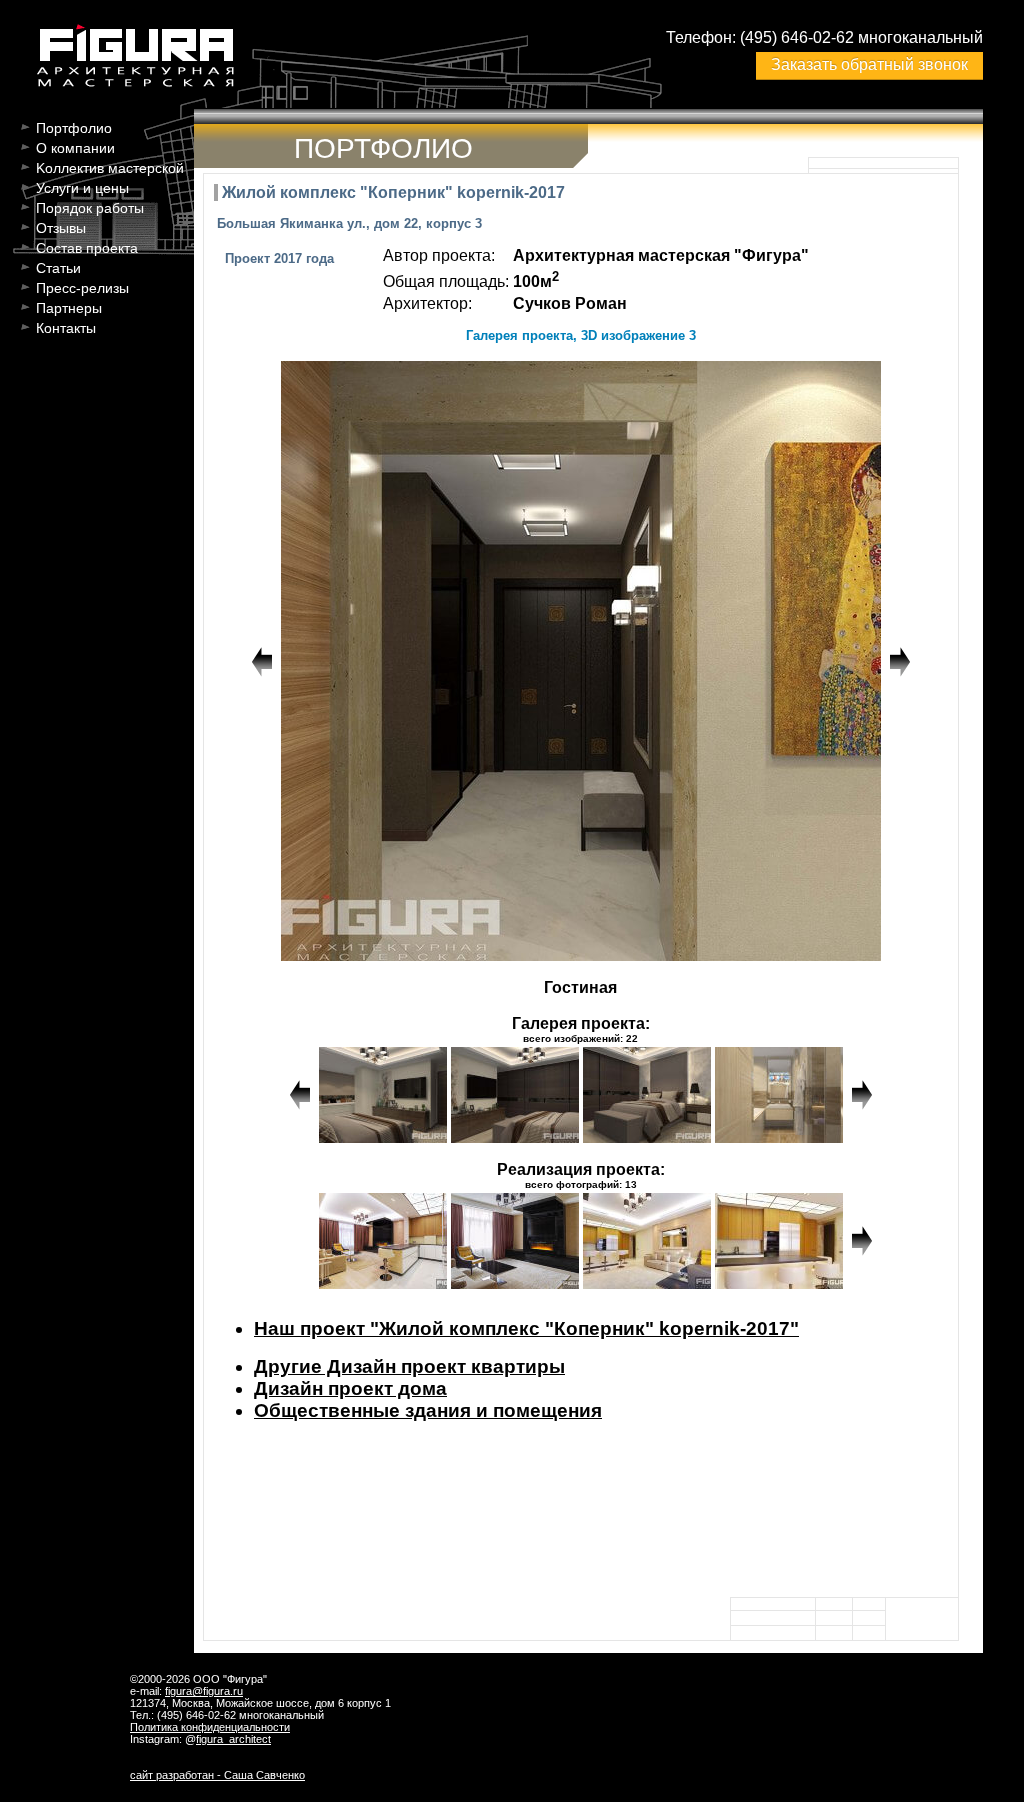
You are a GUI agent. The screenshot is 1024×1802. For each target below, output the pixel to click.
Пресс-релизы (82, 288)
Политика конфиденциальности (210, 1727)
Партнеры (69, 308)
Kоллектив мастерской (110, 168)
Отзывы (61, 228)
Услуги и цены (82, 188)
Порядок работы (90, 208)
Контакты (66, 328)
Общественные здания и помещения (428, 1410)
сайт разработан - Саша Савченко (217, 1775)
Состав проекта (87, 248)
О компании (75, 148)
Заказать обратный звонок (869, 64)
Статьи (58, 268)
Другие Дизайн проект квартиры (409, 1366)
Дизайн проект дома (350, 1388)
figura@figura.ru (204, 1691)
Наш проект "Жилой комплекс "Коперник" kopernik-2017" (526, 1328)
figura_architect (233, 1739)
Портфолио (74, 128)
